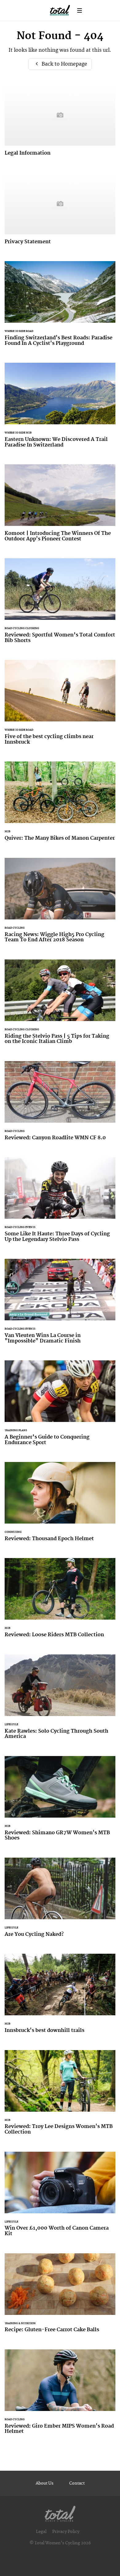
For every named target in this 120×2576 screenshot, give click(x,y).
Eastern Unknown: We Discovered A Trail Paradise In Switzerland (60, 409)
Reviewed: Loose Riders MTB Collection (60, 1601)
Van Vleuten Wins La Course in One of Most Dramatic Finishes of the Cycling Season (60, 1305)
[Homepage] (60, 2512)
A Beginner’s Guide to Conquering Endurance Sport (60, 1407)
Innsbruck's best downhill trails (60, 1997)
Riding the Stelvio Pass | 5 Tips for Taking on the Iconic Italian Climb (60, 1006)
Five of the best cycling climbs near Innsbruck (60, 706)
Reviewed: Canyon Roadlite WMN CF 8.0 (60, 1104)
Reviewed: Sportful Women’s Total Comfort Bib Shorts (60, 604)
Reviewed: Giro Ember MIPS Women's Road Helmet (60, 2396)
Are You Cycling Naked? (60, 1901)
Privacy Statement (60, 212)
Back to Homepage (64, 64)
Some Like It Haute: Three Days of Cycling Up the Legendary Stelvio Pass (60, 1203)
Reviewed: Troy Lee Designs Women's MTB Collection (60, 2096)
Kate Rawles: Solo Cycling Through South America (60, 1701)
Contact (77, 2483)
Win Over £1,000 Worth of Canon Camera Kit (60, 2198)
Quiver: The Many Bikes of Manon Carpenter (60, 805)
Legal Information (60, 124)
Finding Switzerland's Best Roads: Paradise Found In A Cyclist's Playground (60, 307)
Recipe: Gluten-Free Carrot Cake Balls (60, 2297)
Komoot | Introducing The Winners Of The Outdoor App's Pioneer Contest (60, 507)
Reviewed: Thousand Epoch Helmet (60, 1505)
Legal (41, 2532)
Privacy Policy (66, 2532)
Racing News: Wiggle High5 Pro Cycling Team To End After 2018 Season (60, 904)
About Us (45, 2483)
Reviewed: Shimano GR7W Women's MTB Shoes (60, 1802)
